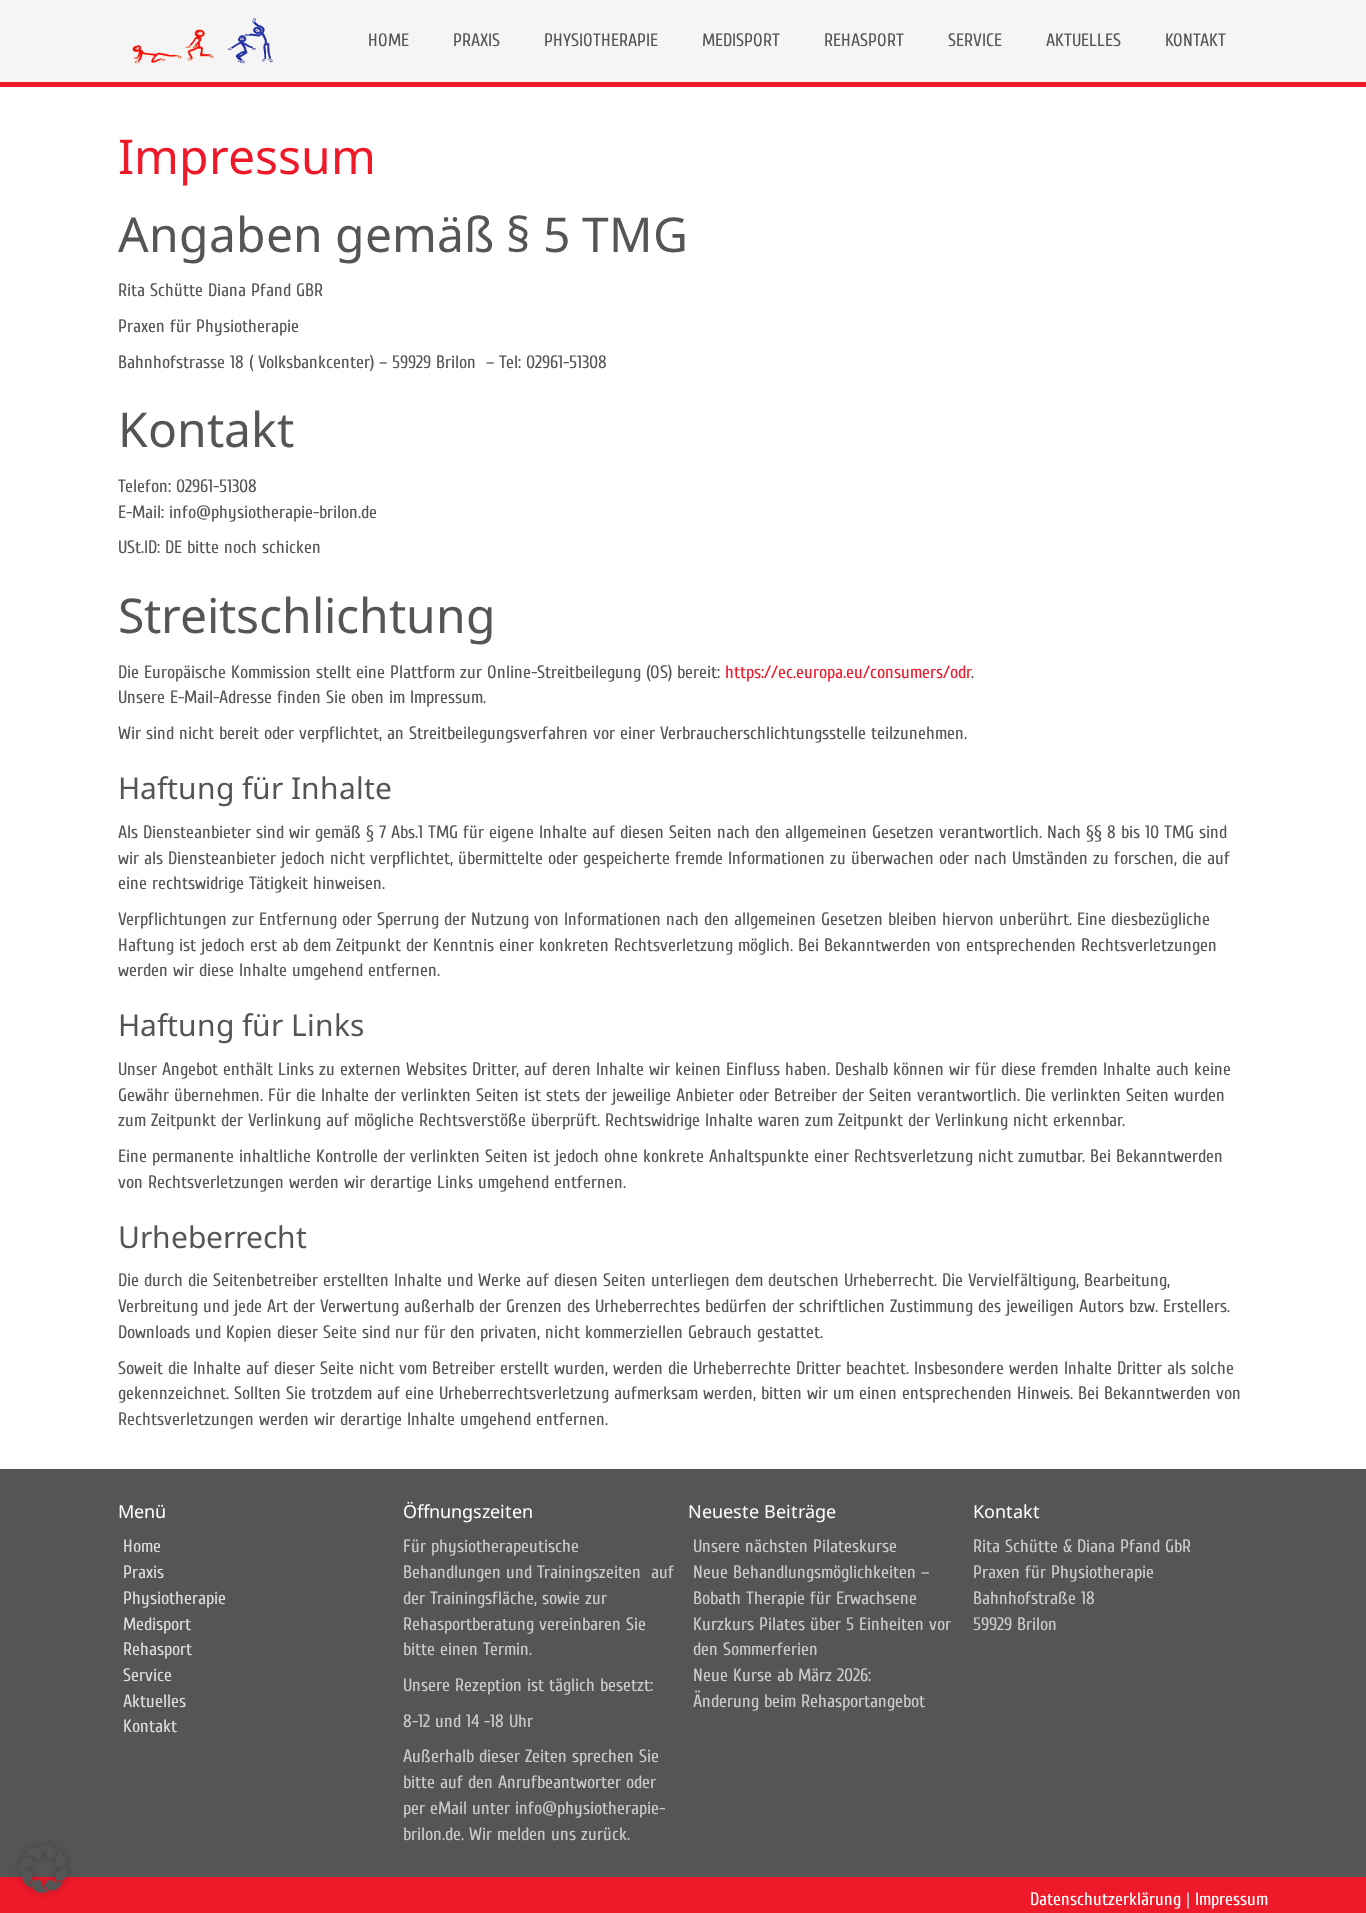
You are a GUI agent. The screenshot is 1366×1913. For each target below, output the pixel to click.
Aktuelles (154, 1701)
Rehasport (157, 1649)
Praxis (143, 1572)
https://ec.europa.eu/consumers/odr (848, 672)
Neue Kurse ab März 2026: (782, 1675)
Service (147, 1675)
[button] (44, 1869)
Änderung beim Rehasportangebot (809, 1701)
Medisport (157, 1624)
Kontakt (150, 1726)
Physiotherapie (174, 1598)
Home (142, 1546)
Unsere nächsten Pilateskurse (795, 1546)
